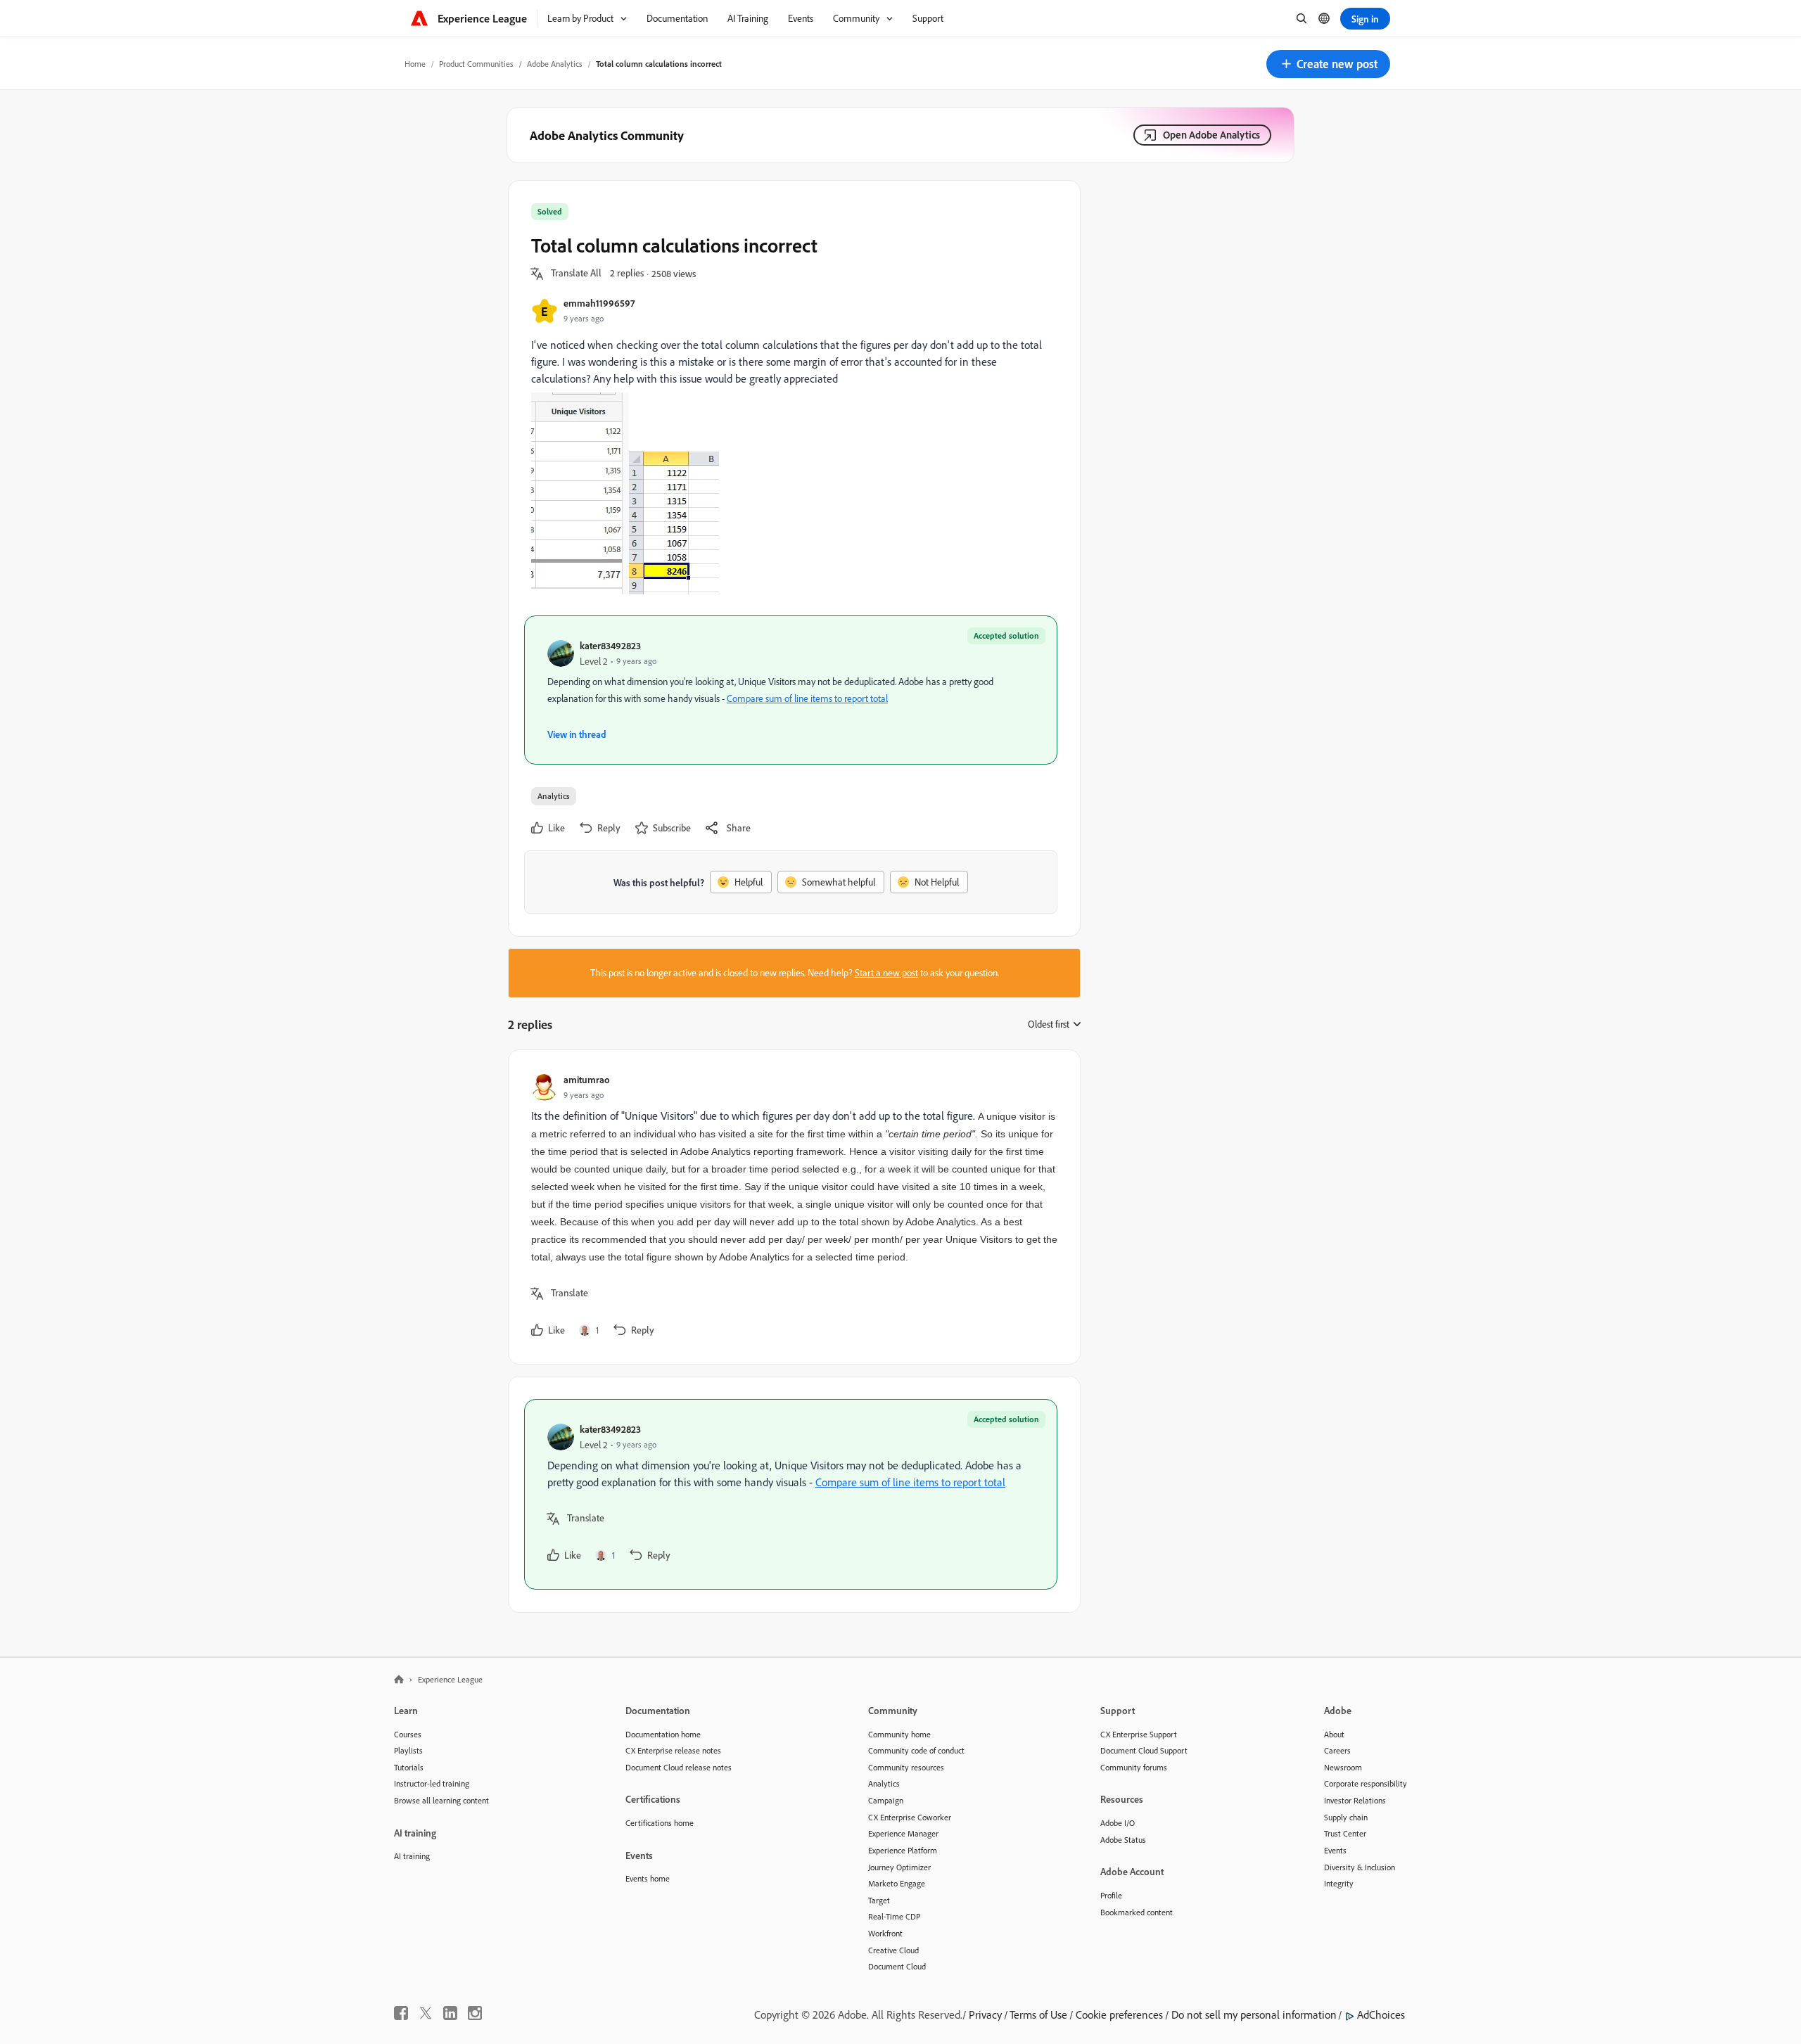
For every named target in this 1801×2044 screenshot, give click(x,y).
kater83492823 (610, 645)
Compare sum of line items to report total (807, 698)
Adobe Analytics (555, 64)
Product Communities (476, 64)
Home (415, 64)
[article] (791, 1207)
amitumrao (587, 1079)
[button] (1328, 64)
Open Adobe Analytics (1211, 135)
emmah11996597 (599, 303)
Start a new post (886, 973)
